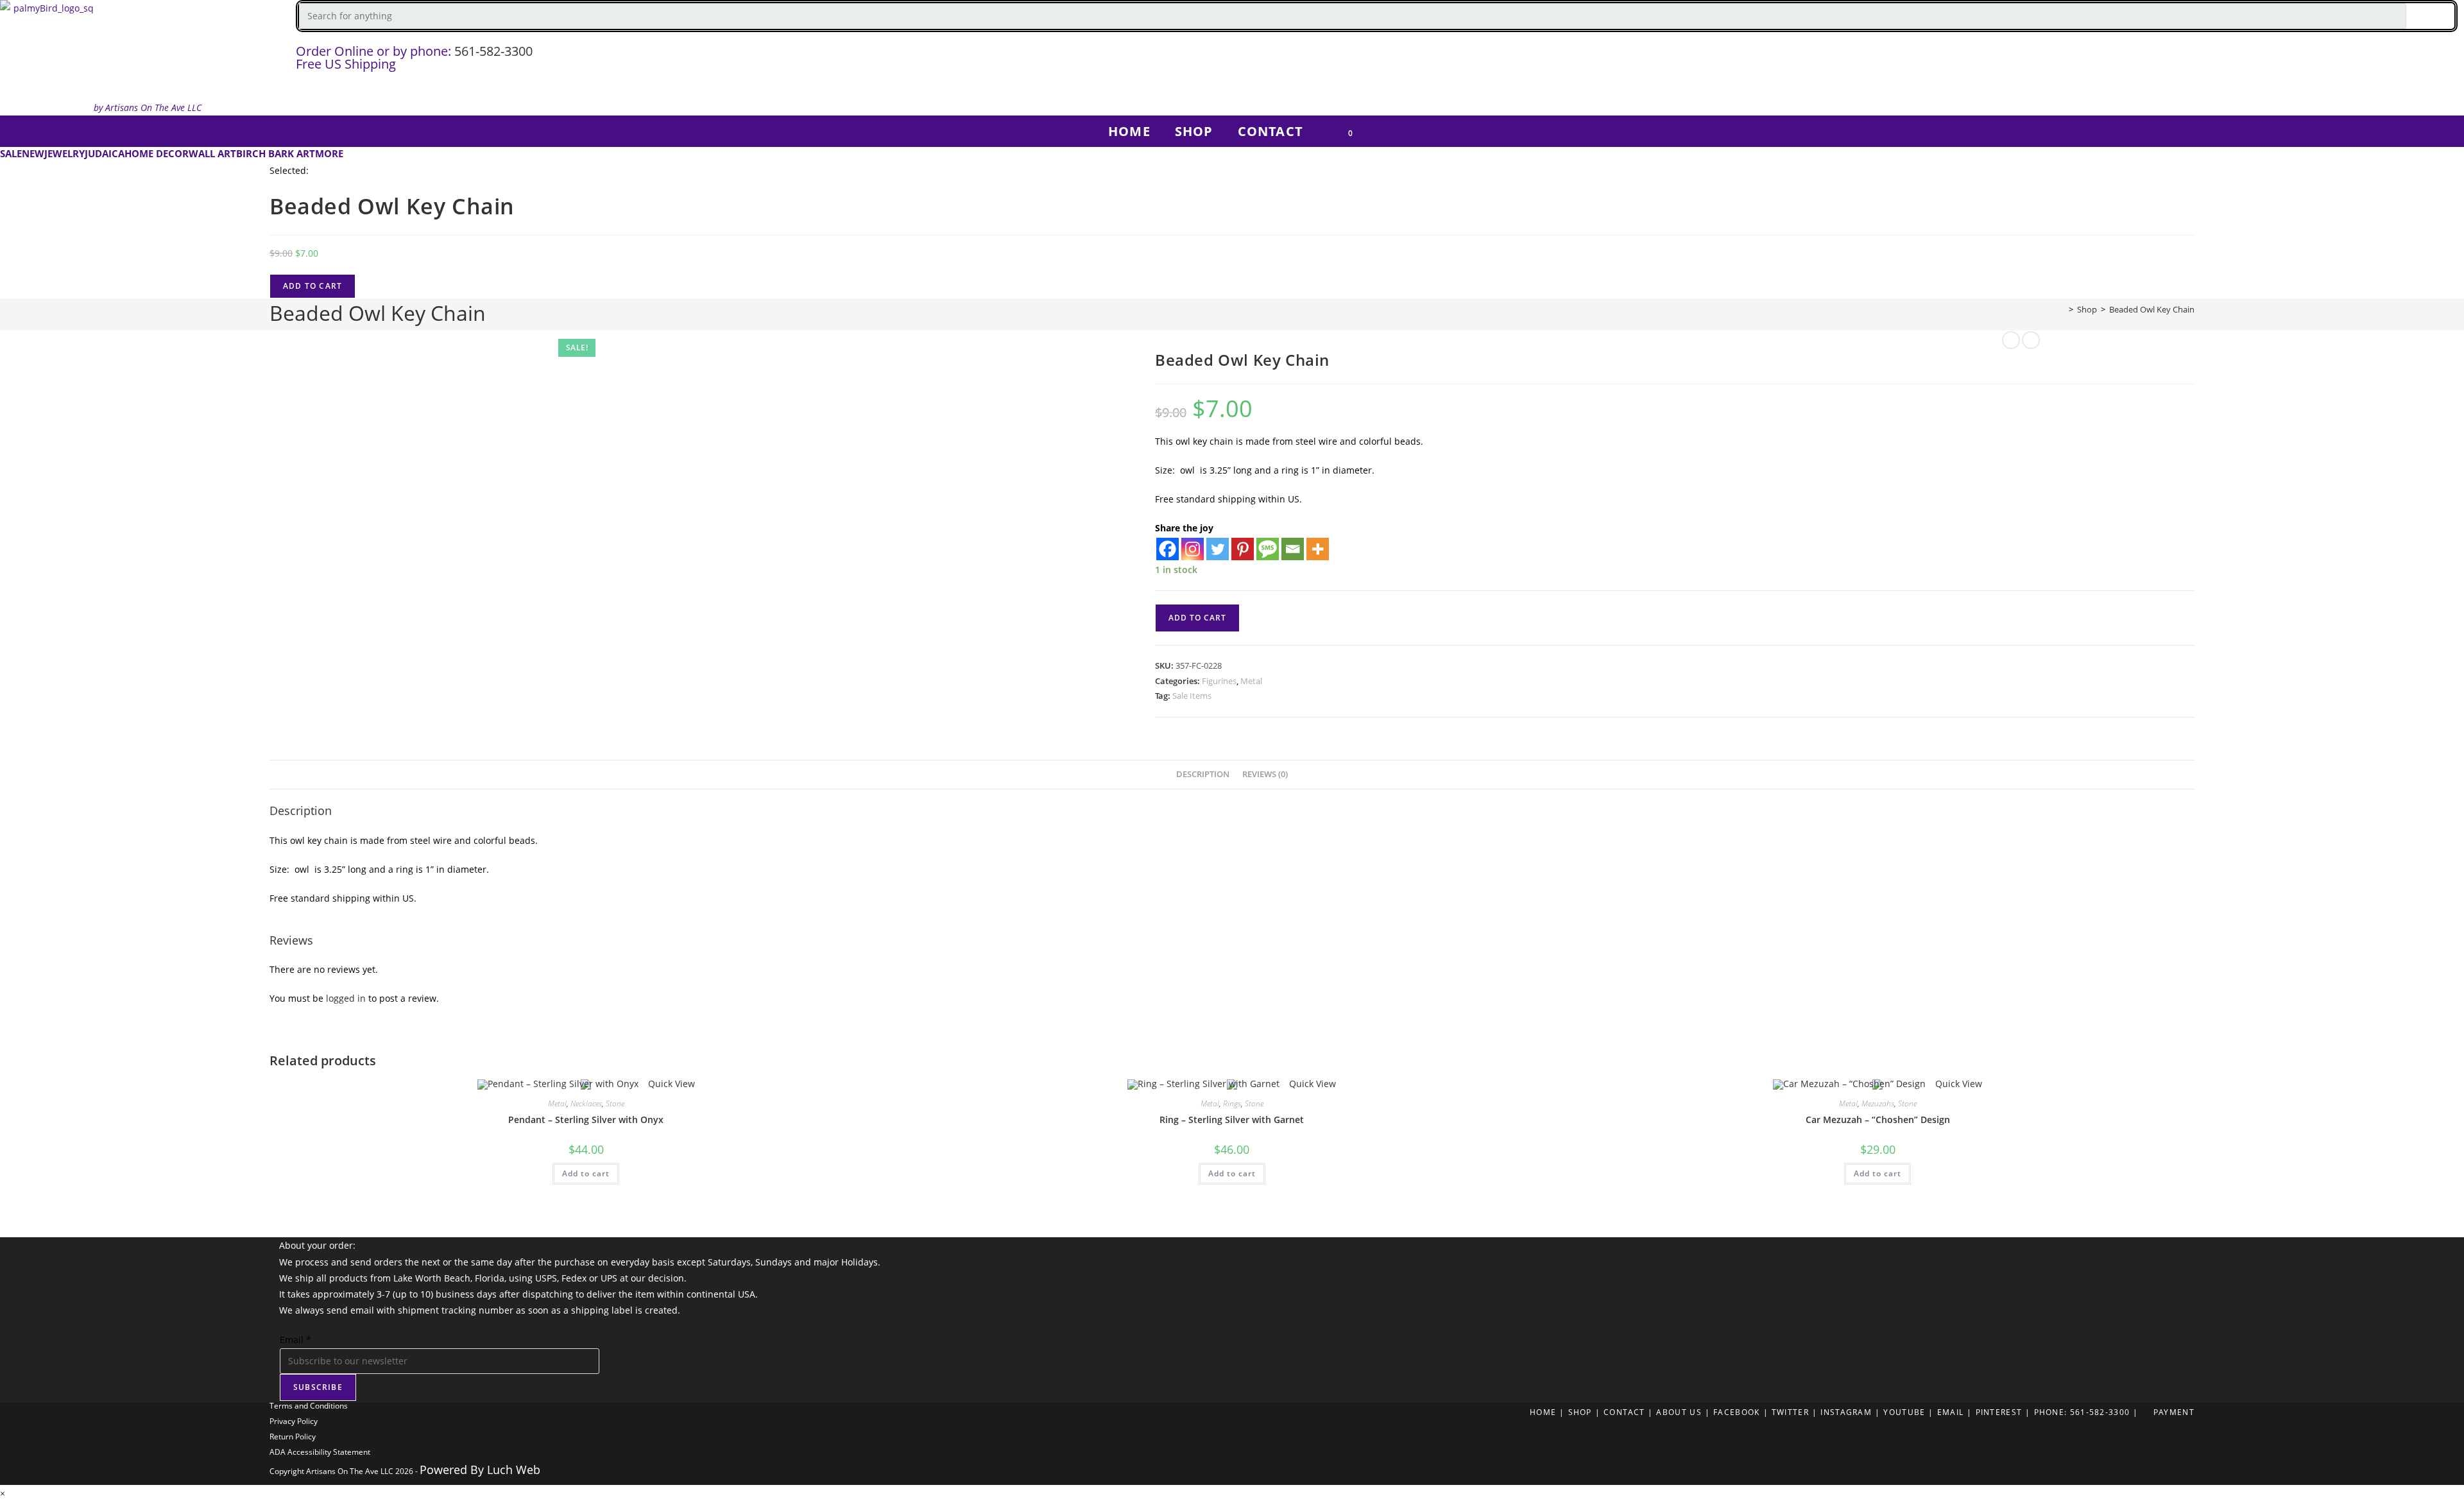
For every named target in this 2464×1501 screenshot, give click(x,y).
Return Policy (293, 1437)
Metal (1251, 681)
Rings (1232, 1103)
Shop (1580, 1412)
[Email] (1293, 549)
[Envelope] (2448, 61)
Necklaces (586, 1103)
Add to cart (312, 286)
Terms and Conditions (309, 1406)
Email (295, 1340)
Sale (11, 153)
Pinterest (1999, 1412)
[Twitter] (2334, 61)
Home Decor (157, 153)
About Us (1679, 1412)
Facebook (1736, 1412)
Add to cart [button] (586, 1173)
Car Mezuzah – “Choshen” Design (1878, 1119)
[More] (1318, 549)
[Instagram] (2297, 61)
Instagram (1846, 1412)
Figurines (1219, 681)
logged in (346, 998)
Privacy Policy (294, 1421)
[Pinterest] (2372, 61)
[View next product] (2031, 340)
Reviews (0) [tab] (1265, 774)
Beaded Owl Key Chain (2152, 309)
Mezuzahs (1878, 1103)
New (33, 153)
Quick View (670, 1084)
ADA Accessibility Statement (320, 1452)
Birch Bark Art (276, 153)
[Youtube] (2410, 61)
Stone (615, 1103)
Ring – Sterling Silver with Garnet (1232, 1119)
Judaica (105, 153)
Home (1543, 1412)
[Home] (2062, 309)
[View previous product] (2011, 340)
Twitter (1790, 1412)
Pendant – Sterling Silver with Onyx (586, 1119)
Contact (1624, 1412)
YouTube (1904, 1412)
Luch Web (514, 1470)
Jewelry (64, 153)
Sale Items (1192, 696)
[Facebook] (2259, 61)
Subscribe (318, 1387)
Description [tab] (1203, 774)
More (329, 153)
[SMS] (1268, 549)
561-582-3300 (493, 51)
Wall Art (212, 153)
